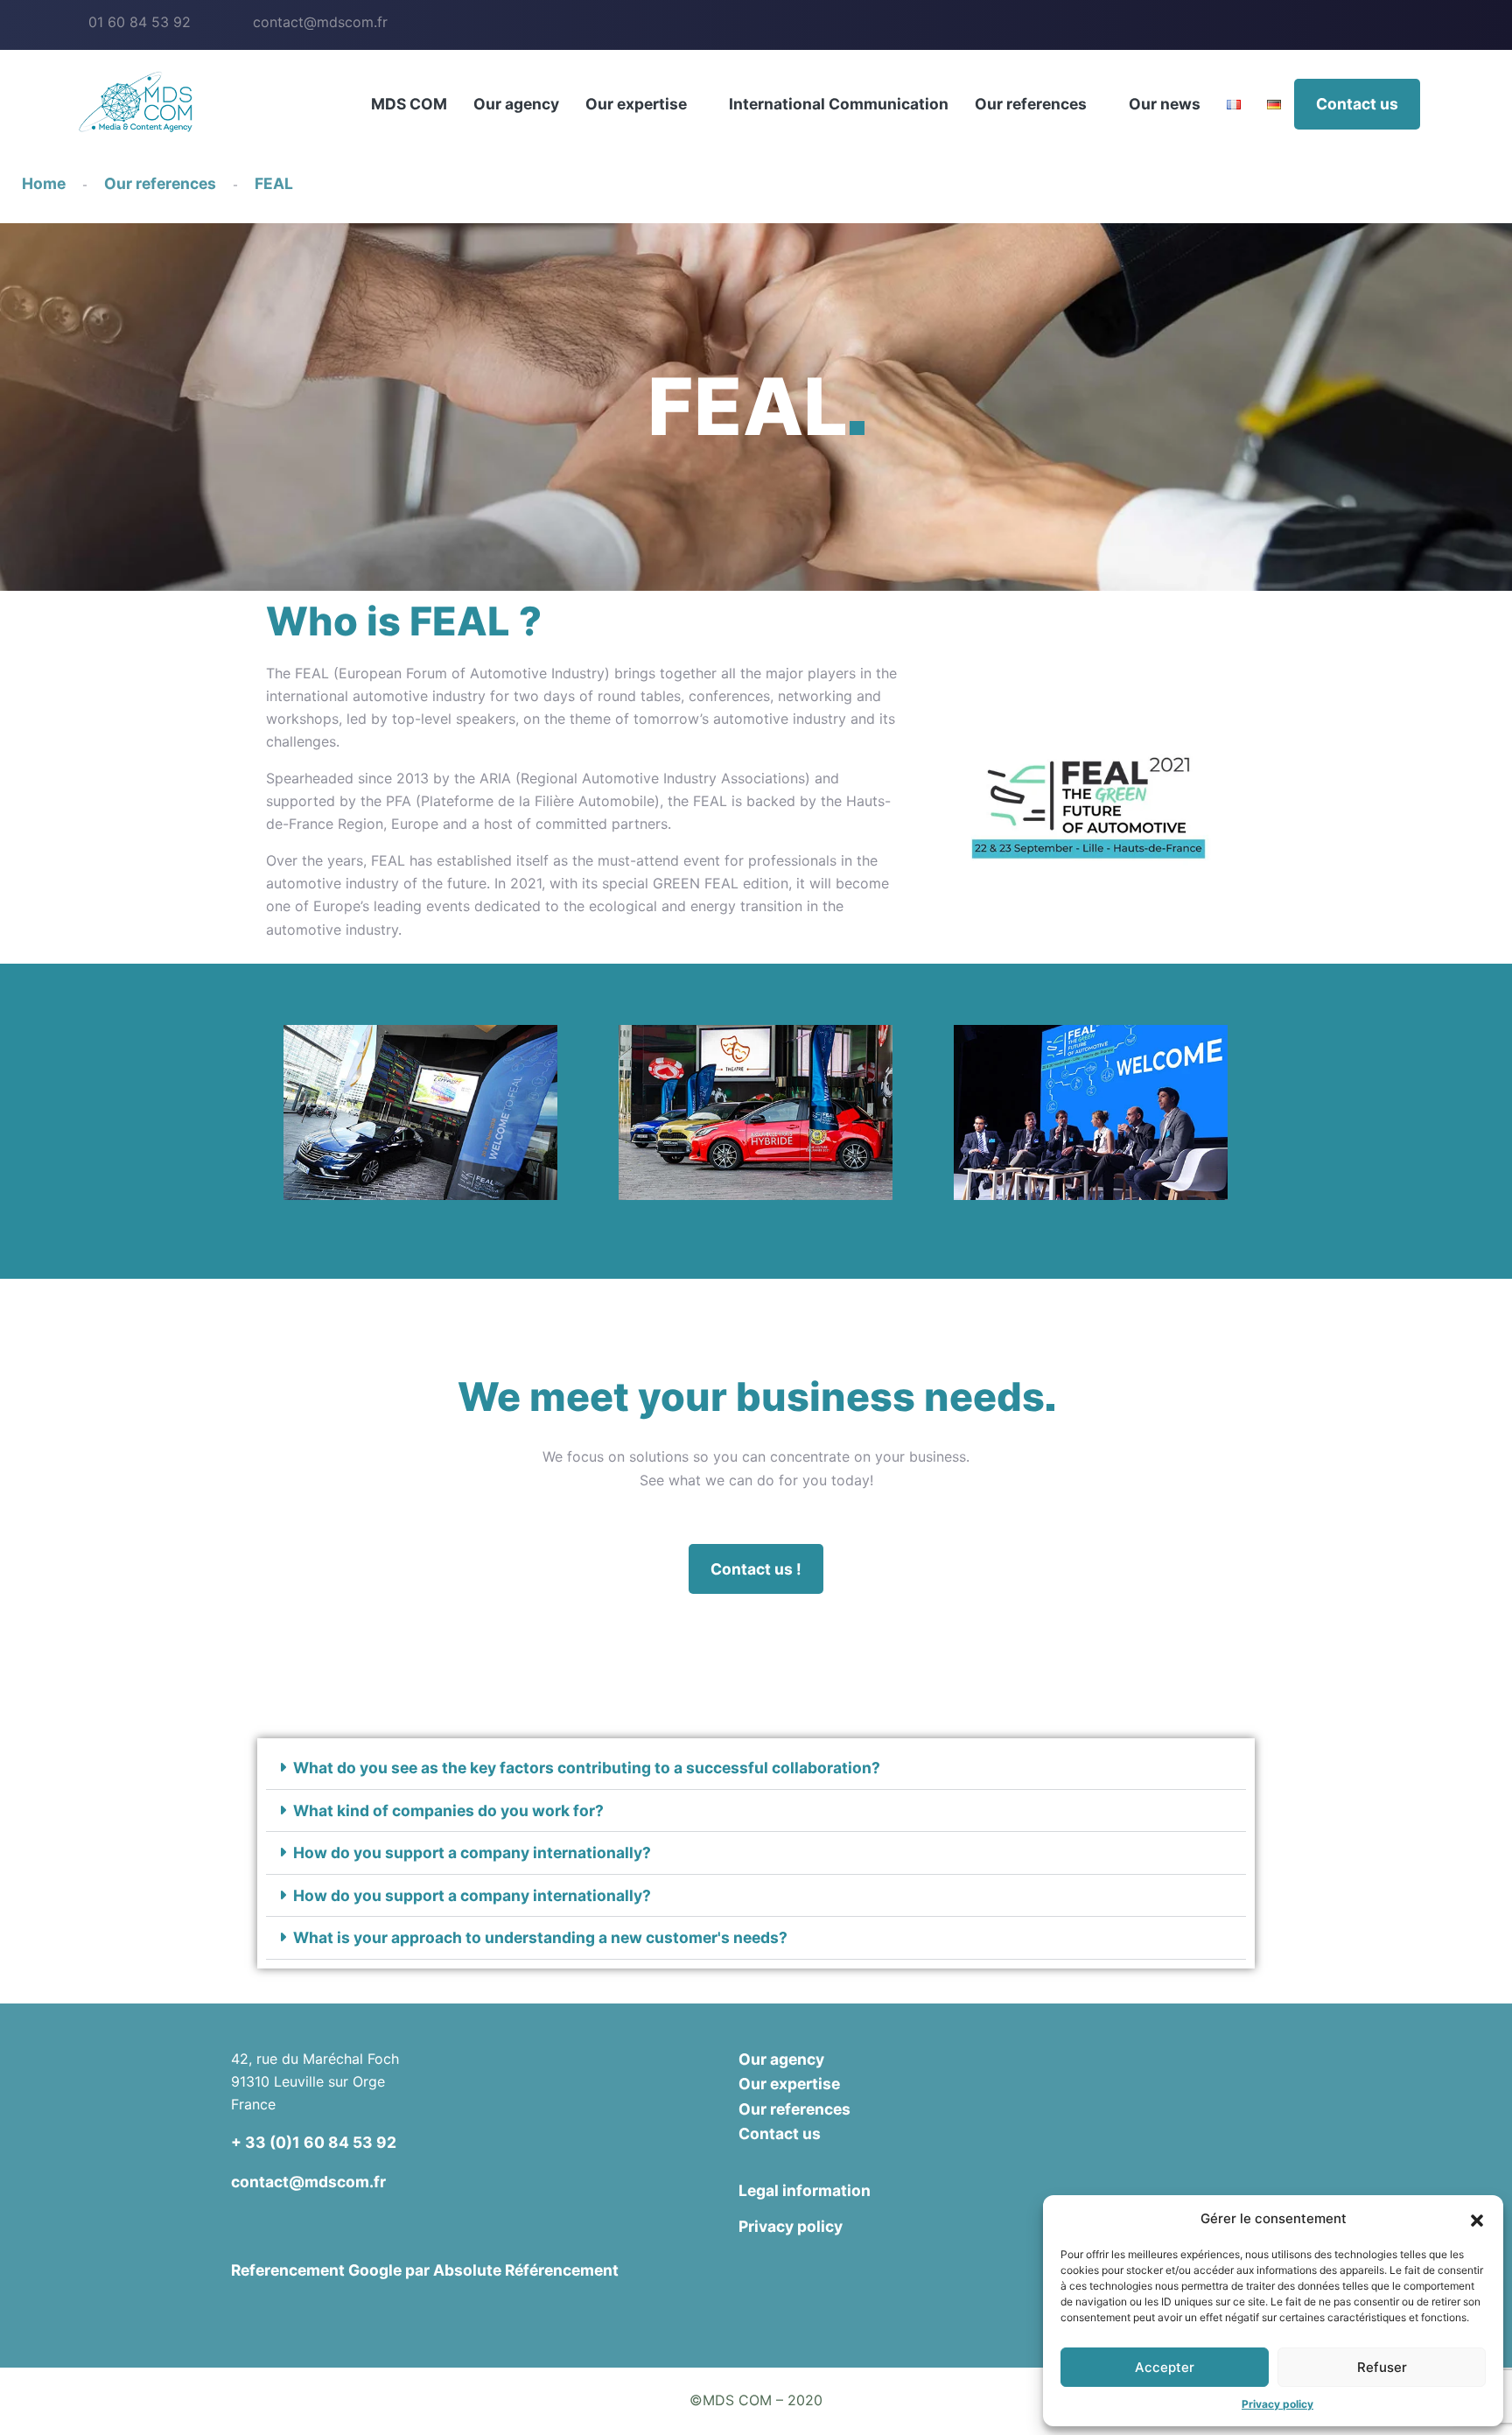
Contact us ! (756, 1569)
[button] (1477, 2219)
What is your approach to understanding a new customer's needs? (540, 1937)
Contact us (1357, 104)
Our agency (516, 104)
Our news (1165, 104)
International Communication (839, 104)
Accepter (1165, 2367)
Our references (1031, 104)
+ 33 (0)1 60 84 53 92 (314, 2142)
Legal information (805, 2190)
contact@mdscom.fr (320, 22)
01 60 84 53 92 (140, 22)
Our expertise (636, 104)
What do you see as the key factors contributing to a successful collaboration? (587, 1768)
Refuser (1382, 2367)
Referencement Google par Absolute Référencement (425, 2270)
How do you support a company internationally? (472, 1853)
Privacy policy (1277, 2404)
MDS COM (409, 104)
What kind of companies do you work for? (448, 1810)
